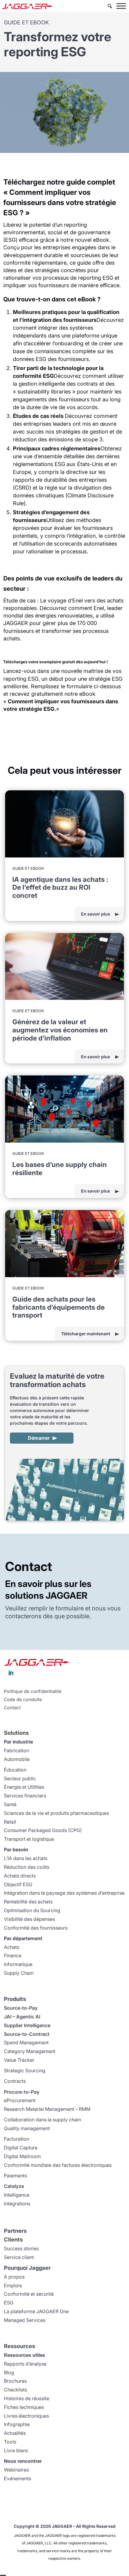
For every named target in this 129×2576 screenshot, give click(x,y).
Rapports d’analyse (25, 2364)
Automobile (17, 1759)
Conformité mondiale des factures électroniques (58, 2165)
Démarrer (39, 1438)
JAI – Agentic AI (22, 2017)
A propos (14, 2277)
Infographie (17, 2424)
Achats (12, 1947)
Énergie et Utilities (24, 1787)
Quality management (27, 2128)
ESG (9, 2303)
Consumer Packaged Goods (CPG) (43, 1830)
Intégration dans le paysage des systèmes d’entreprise (64, 1893)
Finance (13, 1955)
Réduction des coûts (27, 1867)
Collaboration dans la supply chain (42, 2120)
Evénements (18, 2478)
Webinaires (16, 2470)
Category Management (30, 2051)
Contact (12, 1708)
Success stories (21, 2248)
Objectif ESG (18, 1884)
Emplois (13, 2285)
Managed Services (25, 2320)
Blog (9, 2372)
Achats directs (20, 1876)
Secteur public (20, 1778)
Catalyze (14, 2186)
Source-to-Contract (27, 2034)
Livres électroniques (26, 2416)
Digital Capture (21, 2148)
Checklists (15, 2390)
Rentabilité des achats (28, 1902)
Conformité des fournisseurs (36, 1928)
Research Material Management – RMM (47, 2109)
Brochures (15, 2381)
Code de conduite (23, 1700)
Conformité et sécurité (29, 2294)
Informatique (18, 1964)
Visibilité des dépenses (29, 1919)
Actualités (15, 2433)
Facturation (16, 2139)
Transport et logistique (29, 1839)
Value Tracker (19, 2060)
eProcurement (20, 2100)
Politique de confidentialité (33, 1691)
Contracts (15, 2081)
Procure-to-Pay (22, 2092)
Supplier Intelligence (27, 2025)
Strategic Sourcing (25, 2070)
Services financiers (25, 1796)
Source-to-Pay (21, 2008)
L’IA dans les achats (26, 1858)
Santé (10, 1804)
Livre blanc (16, 2450)
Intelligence (17, 2195)
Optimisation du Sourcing (32, 1910)
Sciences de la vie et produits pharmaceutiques (56, 1813)
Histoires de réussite (27, 2398)
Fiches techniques (24, 2407)
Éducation (15, 1770)
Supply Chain (19, 1973)
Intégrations (17, 2204)
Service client (19, 2257)
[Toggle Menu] (121, 6)
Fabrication (16, 1750)
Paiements (15, 2176)
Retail (10, 1822)
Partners (15, 2231)
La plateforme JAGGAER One (36, 2311)
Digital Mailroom (22, 2156)
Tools (10, 2442)
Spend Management (26, 2042)
